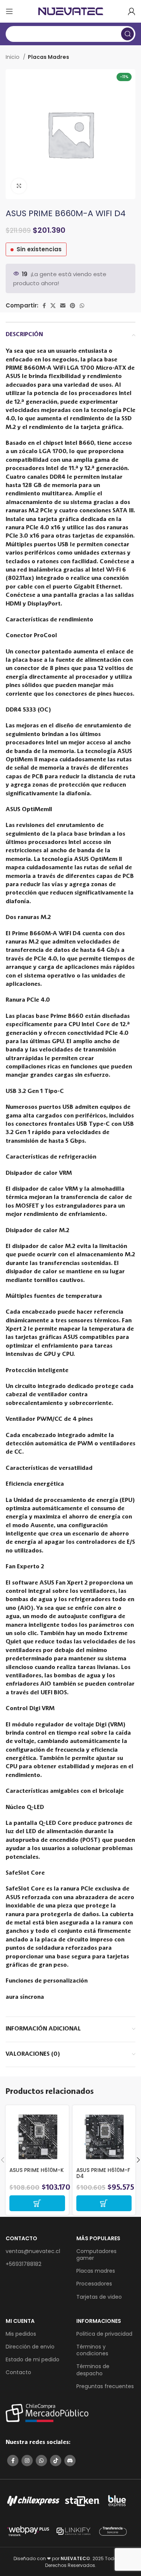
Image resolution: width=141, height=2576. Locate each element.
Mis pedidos (21, 2334)
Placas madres (96, 2271)
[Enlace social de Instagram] (27, 2461)
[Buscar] (127, 34)
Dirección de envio (30, 2347)
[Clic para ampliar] (19, 186)
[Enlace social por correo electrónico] (63, 306)
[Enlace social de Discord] (70, 2461)
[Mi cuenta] (132, 11)
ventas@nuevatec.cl (33, 2251)
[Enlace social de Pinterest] (73, 306)
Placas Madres (49, 57)
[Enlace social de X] (53, 306)
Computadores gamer (96, 2255)
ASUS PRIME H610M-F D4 (103, 2173)
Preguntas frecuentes (105, 2386)
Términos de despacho (93, 2370)
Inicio (13, 57)
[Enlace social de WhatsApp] (82, 306)
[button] (37, 2203)
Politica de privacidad (104, 2334)
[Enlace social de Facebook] (44, 306)
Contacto (18, 2372)
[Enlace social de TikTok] (56, 2461)
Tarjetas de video (99, 2297)
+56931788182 (23, 2264)
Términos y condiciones (92, 2350)
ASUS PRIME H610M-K (37, 2170)
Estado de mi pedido (33, 2359)
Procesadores (94, 2284)
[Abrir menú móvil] (9, 11)
